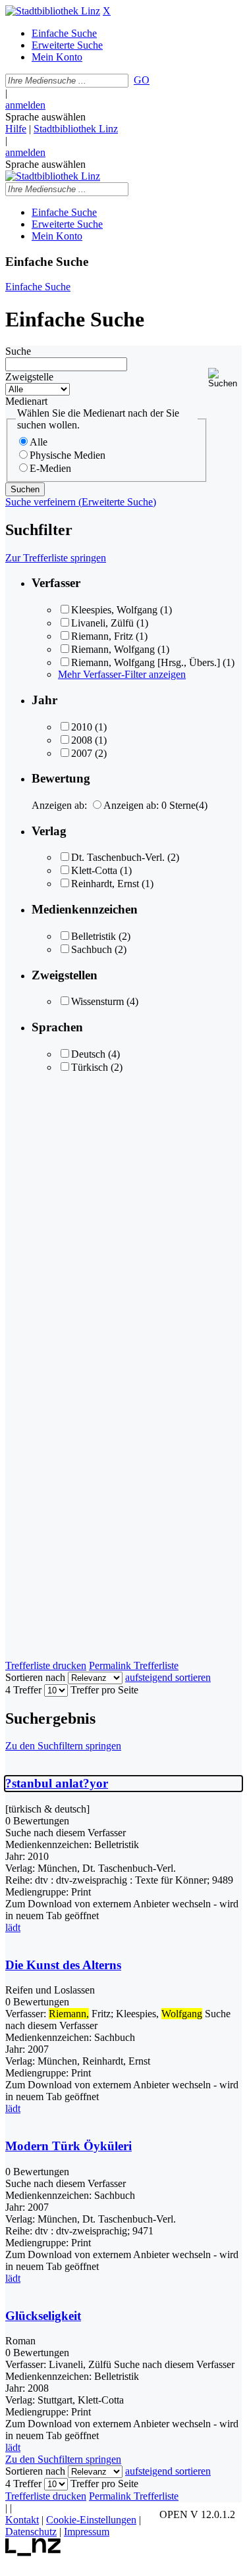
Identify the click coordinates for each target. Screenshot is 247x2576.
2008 (82, 740)
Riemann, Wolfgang (113, 649)
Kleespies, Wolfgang (114, 610)
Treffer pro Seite (104, 1690)
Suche (18, 351)
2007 (82, 753)
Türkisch (90, 1067)
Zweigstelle (29, 377)
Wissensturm (97, 1001)
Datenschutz (31, 2532)
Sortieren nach (35, 1677)
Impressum (87, 2532)
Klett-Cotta (94, 870)
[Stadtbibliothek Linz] (53, 11)
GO (142, 80)
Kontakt (22, 2520)
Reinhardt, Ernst (105, 884)
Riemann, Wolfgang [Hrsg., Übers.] (146, 662)
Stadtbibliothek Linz (76, 129)
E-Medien (50, 468)
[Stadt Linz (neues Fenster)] (33, 2553)
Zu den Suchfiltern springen (63, 1746)
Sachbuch (92, 949)
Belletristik (94, 936)
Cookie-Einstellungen (91, 2520)
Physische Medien (68, 455)
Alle (39, 442)
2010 (82, 727)
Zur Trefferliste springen (56, 558)
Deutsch (88, 1054)
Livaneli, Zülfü (102, 623)
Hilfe (16, 129)
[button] (225, 378)
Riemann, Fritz (102, 636)
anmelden (25, 105)
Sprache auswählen (45, 117)
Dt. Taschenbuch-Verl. (118, 857)
